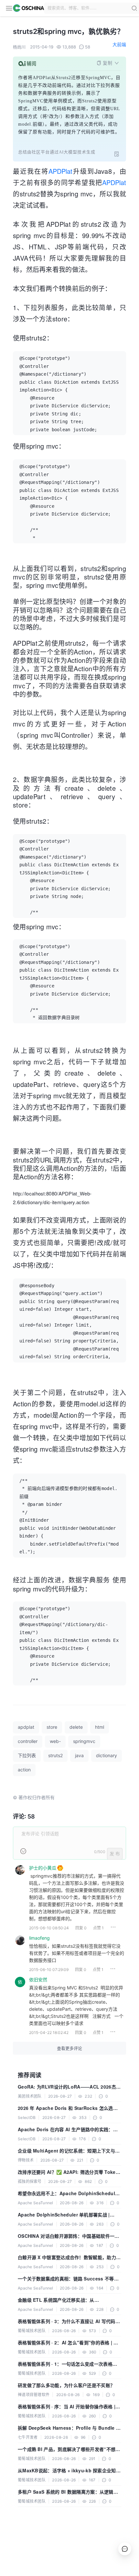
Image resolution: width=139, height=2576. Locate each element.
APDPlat (60, 171)
